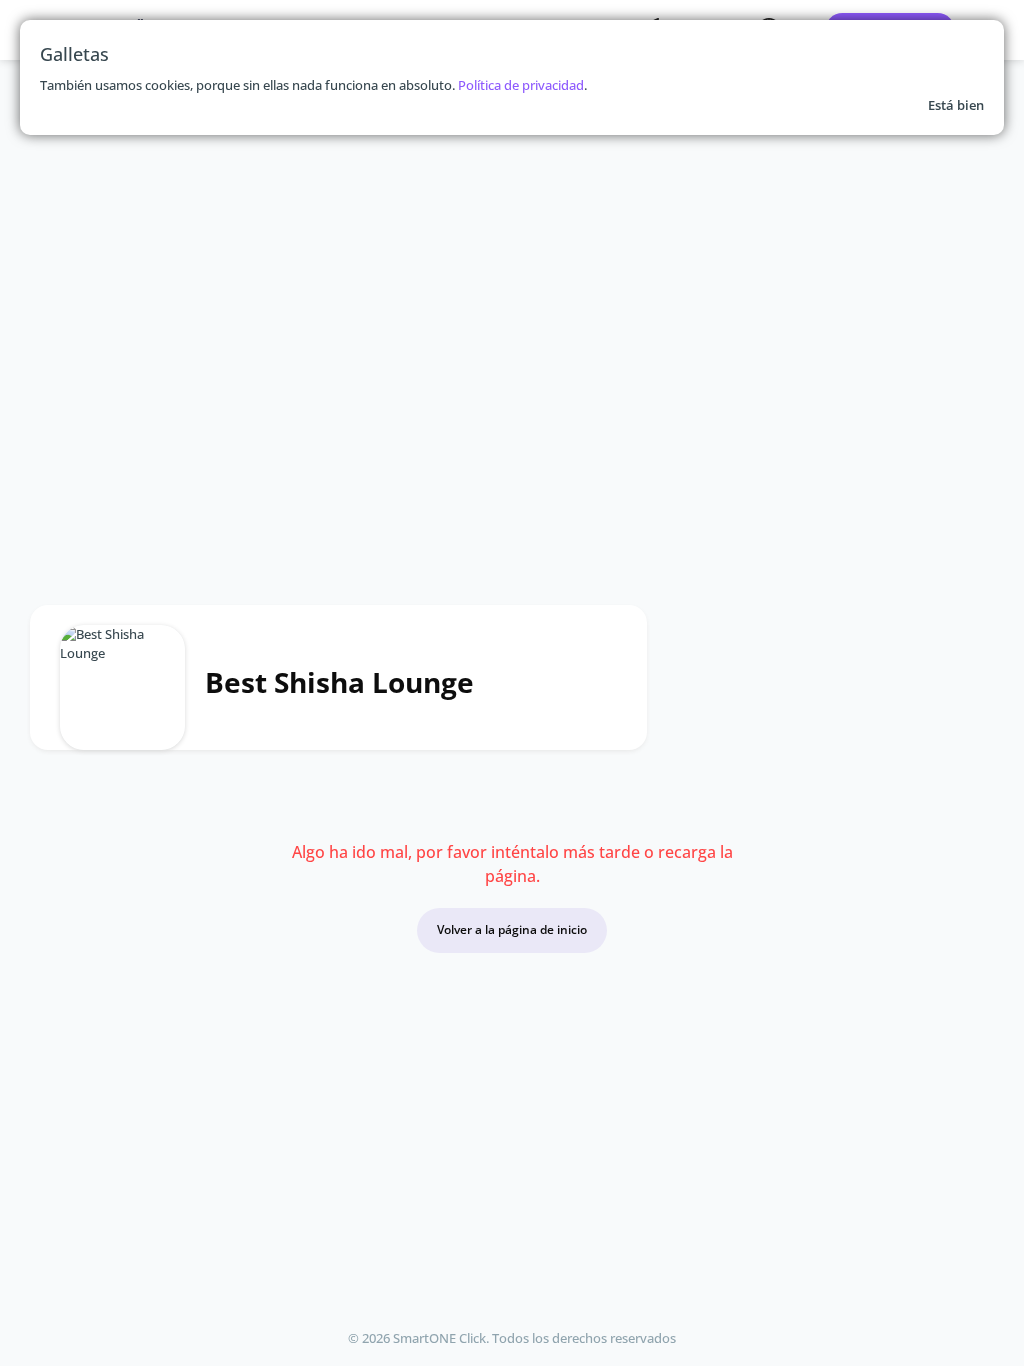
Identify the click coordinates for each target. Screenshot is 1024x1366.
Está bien (956, 105)
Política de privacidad (521, 85)
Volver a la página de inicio (512, 929)
